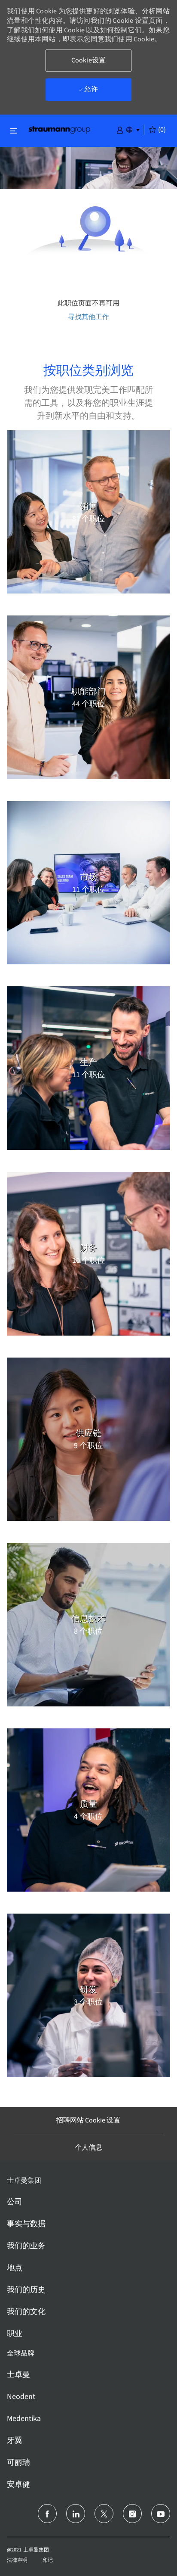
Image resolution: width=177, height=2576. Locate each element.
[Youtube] (161, 2514)
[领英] (76, 2514)
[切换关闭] (14, 131)
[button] (120, 129)
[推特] (104, 2514)
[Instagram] (132, 2514)
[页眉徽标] (59, 129)
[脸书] (47, 2514)
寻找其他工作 (88, 317)
